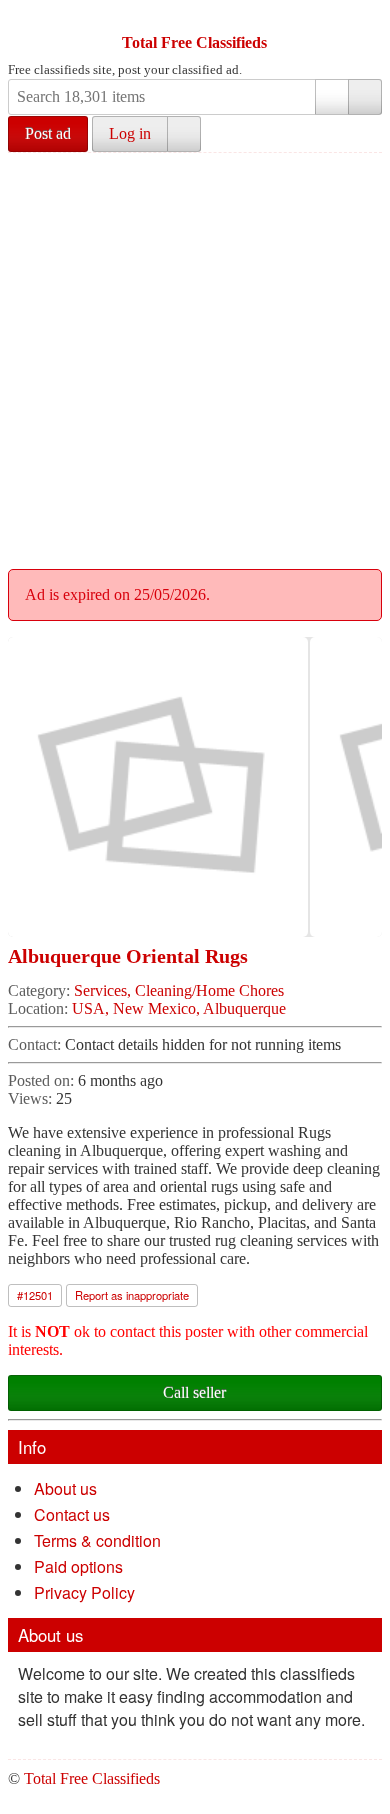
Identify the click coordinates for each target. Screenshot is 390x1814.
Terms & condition (97, 1540)
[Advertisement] (195, 358)
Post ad (48, 133)
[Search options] (332, 97)
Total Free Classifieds (194, 42)
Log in (130, 133)
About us (65, 1488)
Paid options (78, 1566)
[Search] (365, 97)
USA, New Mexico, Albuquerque (179, 1008)
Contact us (72, 1514)
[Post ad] (63, 18)
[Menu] (25, 18)
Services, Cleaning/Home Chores (179, 990)
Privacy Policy (84, 1592)
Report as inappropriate (132, 1295)
